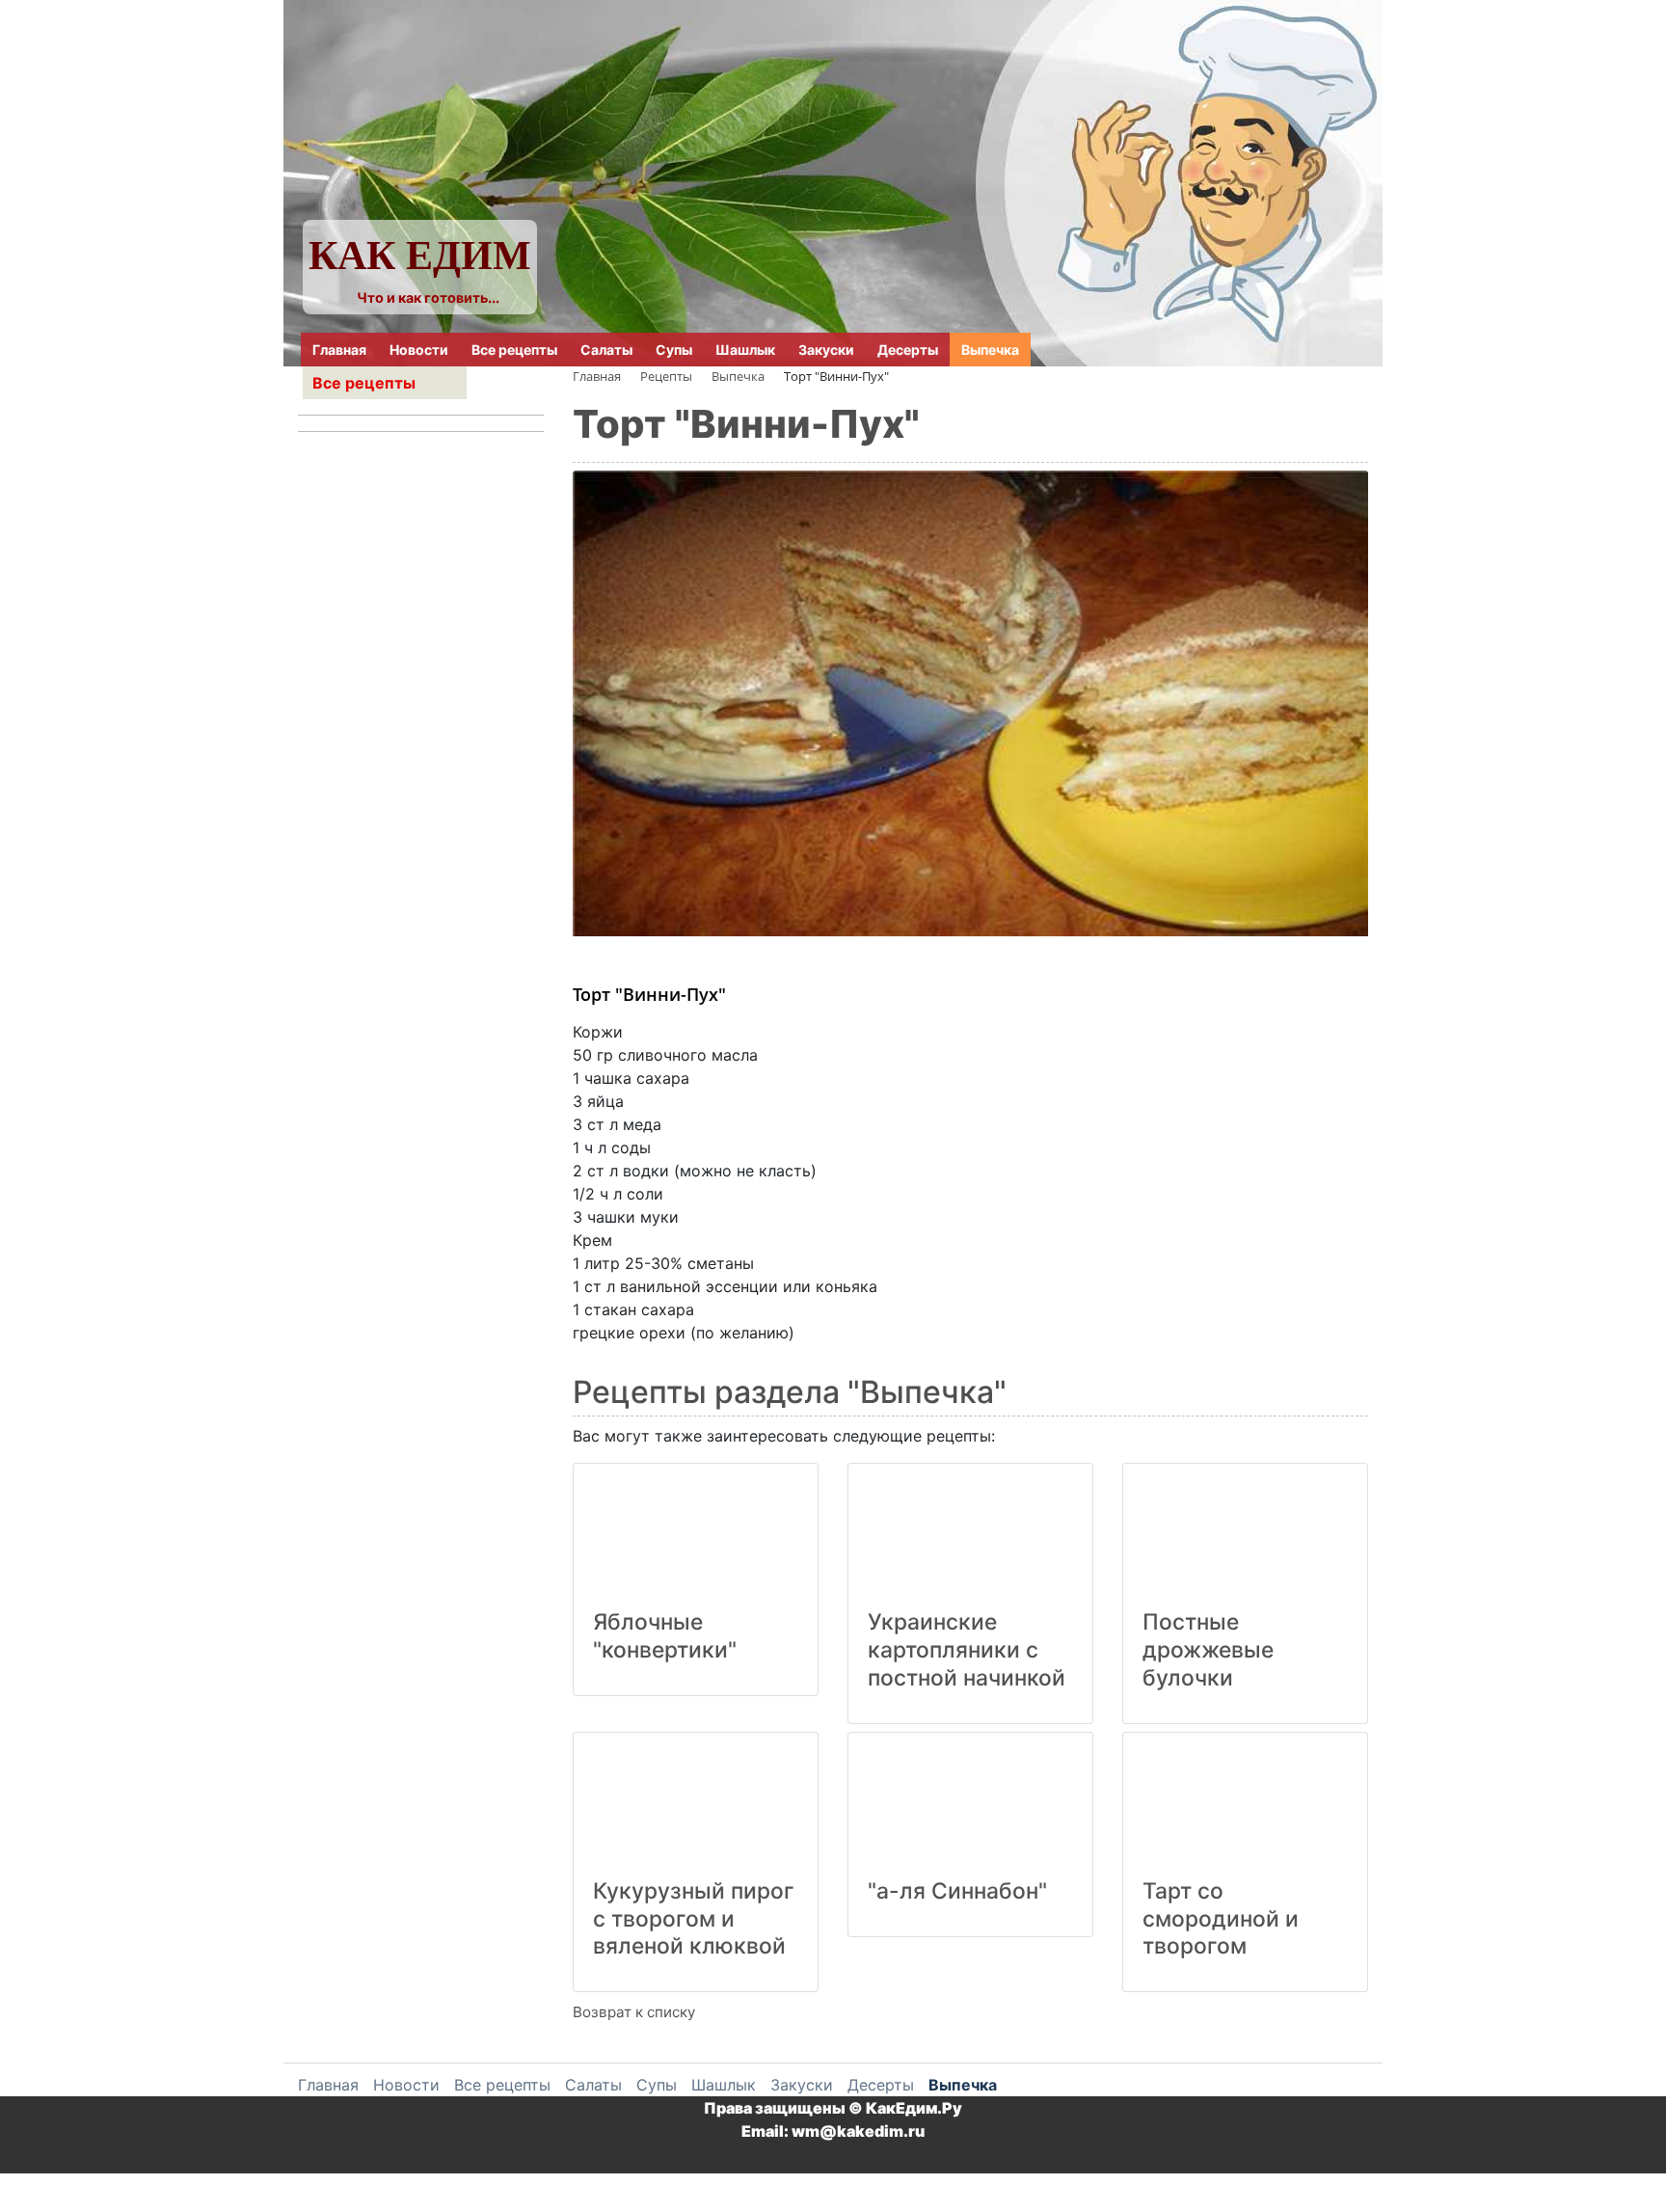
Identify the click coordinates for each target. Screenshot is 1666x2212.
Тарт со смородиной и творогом (1221, 1919)
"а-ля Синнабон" (957, 1891)
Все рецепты (514, 350)
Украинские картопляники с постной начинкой (967, 1650)
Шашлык (745, 350)
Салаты (606, 350)
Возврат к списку (634, 2012)
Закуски (826, 350)
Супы (674, 350)
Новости (419, 350)
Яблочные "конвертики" (665, 1636)
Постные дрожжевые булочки (1208, 1650)
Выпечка (990, 350)
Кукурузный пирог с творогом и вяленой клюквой (694, 1919)
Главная (339, 350)
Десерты (908, 350)
